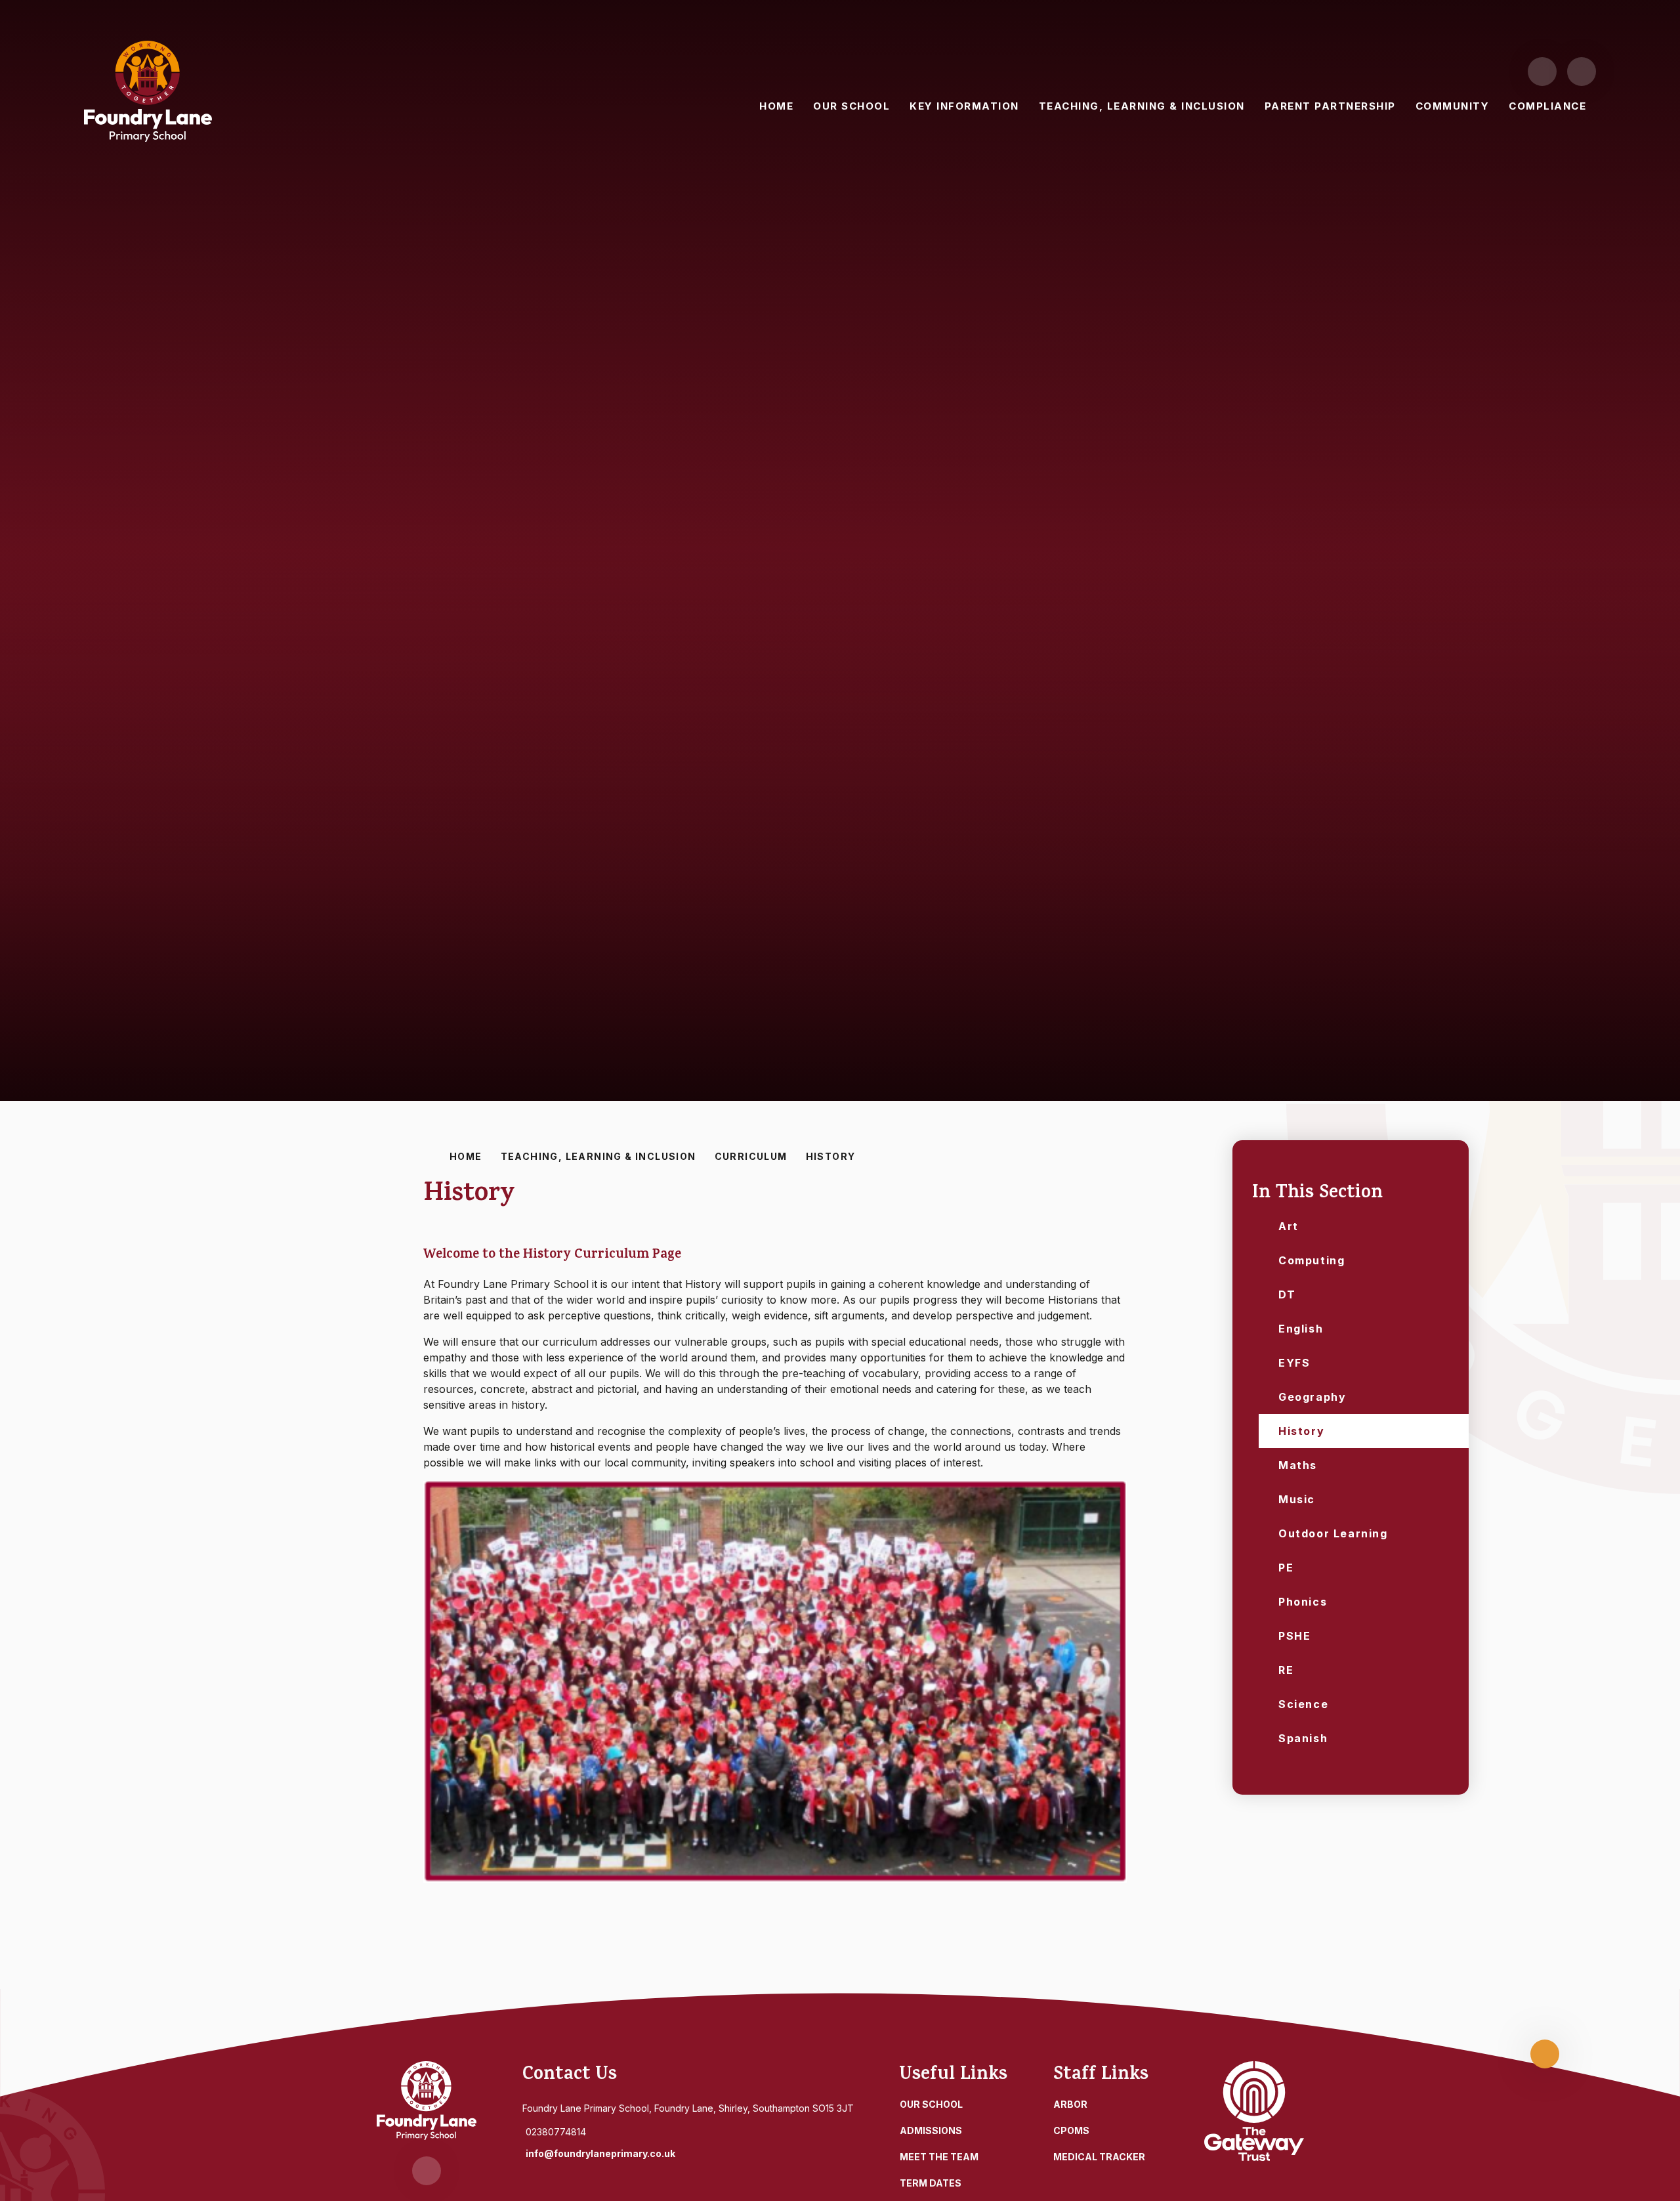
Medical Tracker (1099, 2157)
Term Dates (931, 2183)
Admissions (931, 2130)
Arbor (1070, 2104)
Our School (931, 2104)
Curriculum (751, 1156)
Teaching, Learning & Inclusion (598, 1156)
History (831, 1156)
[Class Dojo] (1542, 72)
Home (466, 1156)
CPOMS (1071, 2130)
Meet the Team (939, 2157)
